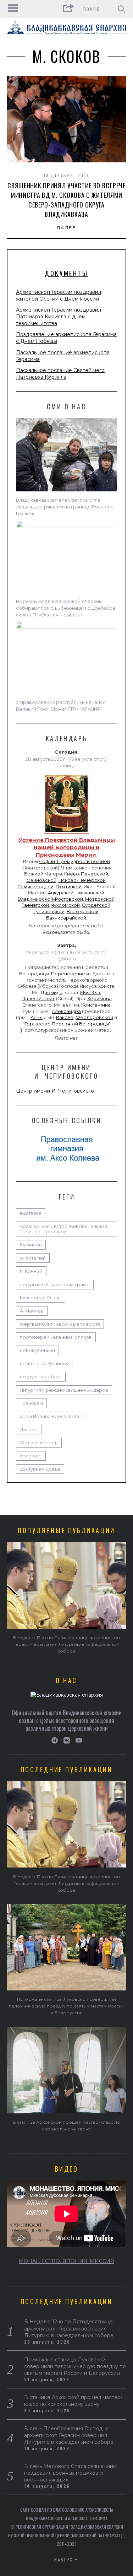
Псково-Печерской (82, 880)
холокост (31, 1456)
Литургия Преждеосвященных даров (64, 1390)
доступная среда (40, 1469)
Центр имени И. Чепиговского (55, 1091)
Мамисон (31, 1245)
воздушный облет (41, 1377)
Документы (66, 273)
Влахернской (83, 912)
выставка (31, 1213)
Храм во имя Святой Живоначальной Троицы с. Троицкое (63, 1229)
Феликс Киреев (39, 1443)
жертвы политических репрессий (60, 1324)
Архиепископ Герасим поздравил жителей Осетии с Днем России (59, 295)
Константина (96, 1005)
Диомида (52, 993)
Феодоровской (94, 1017)
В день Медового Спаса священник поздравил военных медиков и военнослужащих (70, 2473)
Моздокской (100, 899)
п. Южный (31, 1271)
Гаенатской (35, 905)
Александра (66, 1011)
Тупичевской (49, 912)
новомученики (37, 1350)
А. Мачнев (32, 1311)
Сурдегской (96, 905)
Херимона (99, 999)
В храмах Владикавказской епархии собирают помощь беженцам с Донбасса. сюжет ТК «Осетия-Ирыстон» (66, 608)
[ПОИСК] (121, 9)
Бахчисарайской (66, 918)
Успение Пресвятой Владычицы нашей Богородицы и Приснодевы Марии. (67, 847)
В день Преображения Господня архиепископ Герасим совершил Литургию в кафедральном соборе (69, 2435)
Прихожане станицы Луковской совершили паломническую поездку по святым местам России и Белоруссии (67, 2006)
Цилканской (90, 893)
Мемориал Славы (41, 1298)
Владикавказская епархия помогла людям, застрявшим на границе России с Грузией (65, 507)
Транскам (31, 1403)
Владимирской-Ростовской (50, 899)
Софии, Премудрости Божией (74, 861)
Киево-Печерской (86, 874)
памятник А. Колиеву (44, 1364)
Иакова (65, 1017)
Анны (37, 1017)
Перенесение (68, 974)
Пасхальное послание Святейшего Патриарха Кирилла (60, 374)
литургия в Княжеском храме (55, 1285)
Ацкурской (61, 893)
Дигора (29, 1430)
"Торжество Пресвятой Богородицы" (67, 1024)
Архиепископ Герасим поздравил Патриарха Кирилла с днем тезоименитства (59, 317)
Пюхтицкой (69, 887)
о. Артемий (33, 1258)
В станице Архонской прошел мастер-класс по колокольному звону (73, 2401)
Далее (66, 228)
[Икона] (66, 834)
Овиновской (41, 880)
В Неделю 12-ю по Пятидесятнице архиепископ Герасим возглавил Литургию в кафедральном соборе (66, 1644)
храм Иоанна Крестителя (49, 1416)
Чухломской (65, 905)
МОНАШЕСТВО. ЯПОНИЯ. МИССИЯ (66, 2261)
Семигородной (35, 887)
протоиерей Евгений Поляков (56, 1337)
